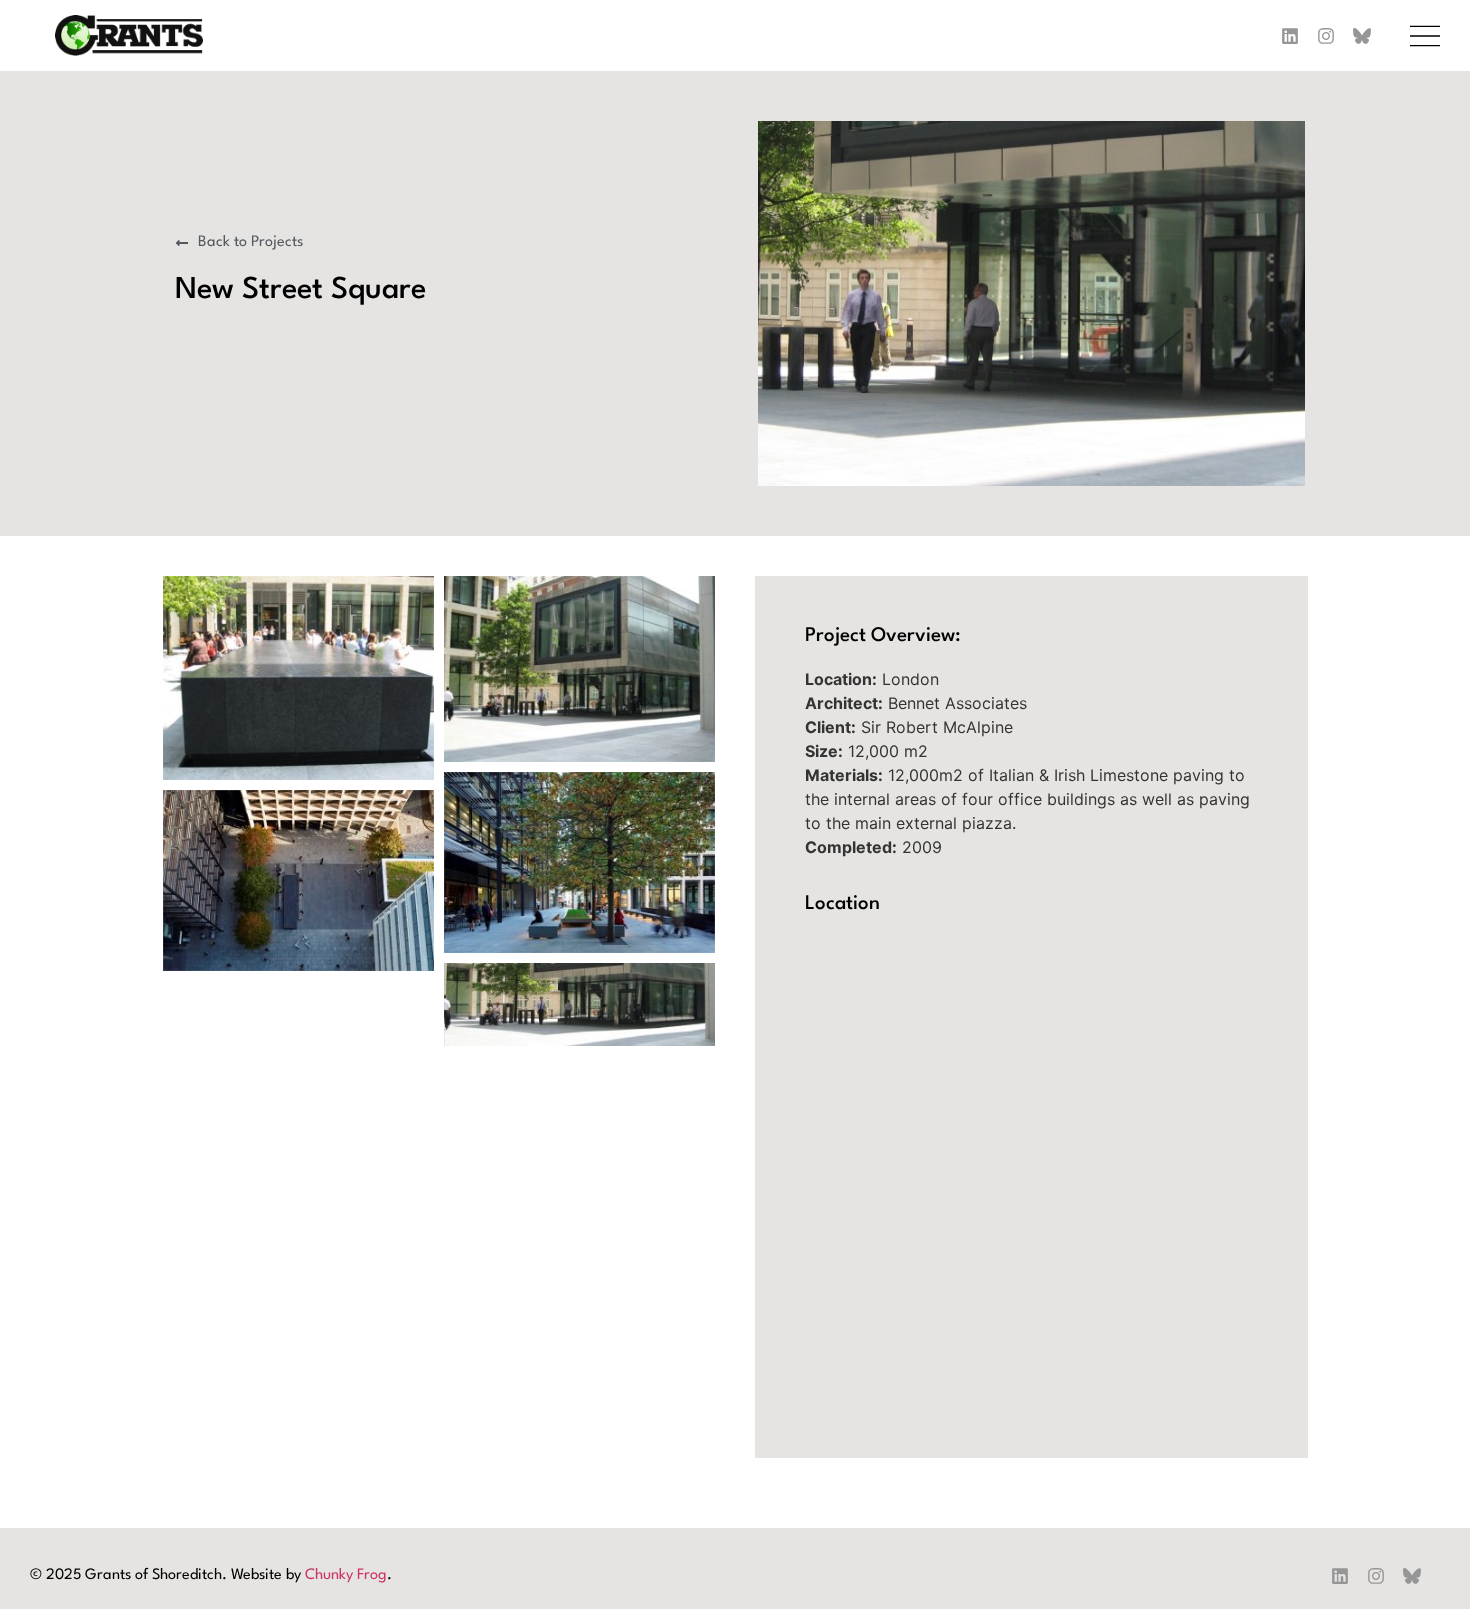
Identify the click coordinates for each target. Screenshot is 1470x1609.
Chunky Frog (346, 1575)
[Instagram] (1326, 36)
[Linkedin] (1340, 1576)
